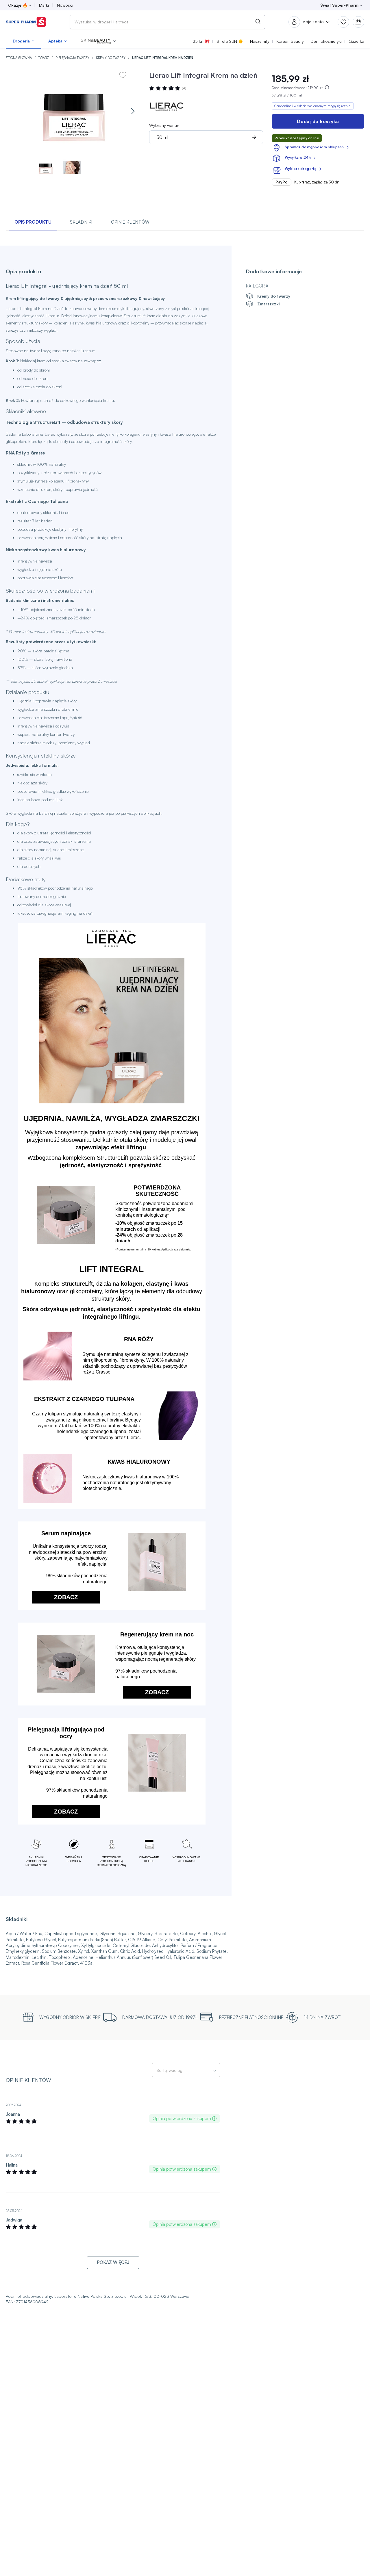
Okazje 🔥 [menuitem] (18, 5)
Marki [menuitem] (44, 5)
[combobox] (167, 22)
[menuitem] (24, 41)
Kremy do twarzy (111, 58)
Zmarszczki (268, 304)
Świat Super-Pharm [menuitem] (339, 5)
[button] (98, 41)
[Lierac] (166, 106)
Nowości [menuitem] (65, 5)
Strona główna (19, 58)
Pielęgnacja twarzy (73, 58)
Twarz (44, 58)
